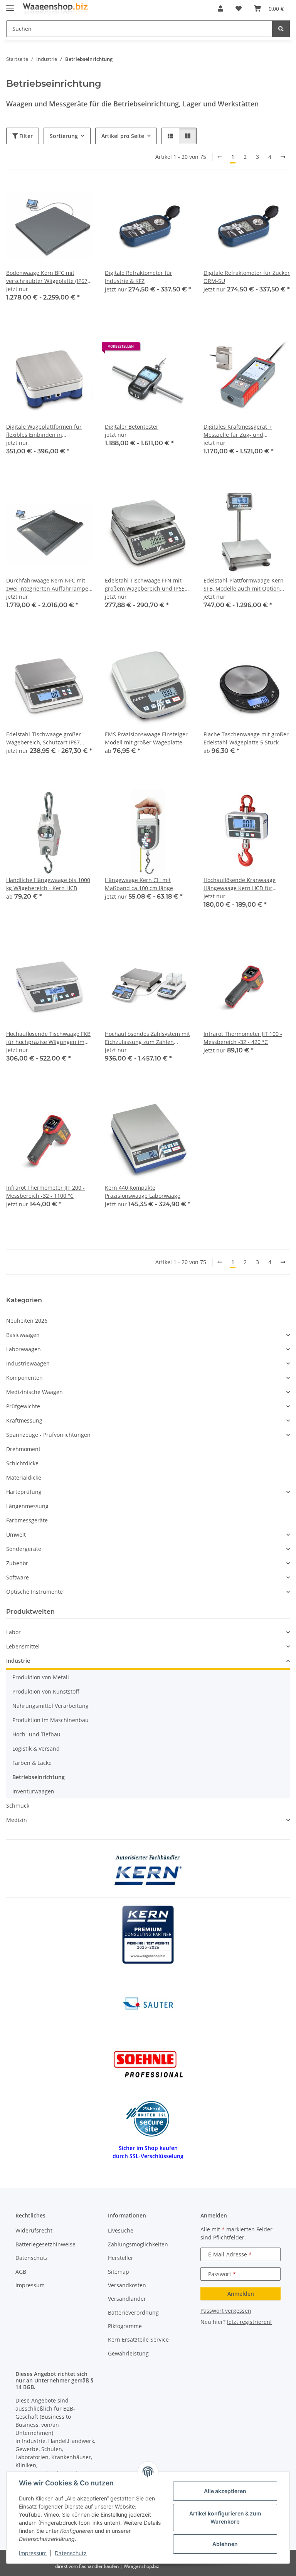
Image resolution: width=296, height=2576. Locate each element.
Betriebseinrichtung (39, 1777)
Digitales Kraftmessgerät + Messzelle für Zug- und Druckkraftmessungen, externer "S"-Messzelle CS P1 (244, 431)
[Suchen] (281, 29)
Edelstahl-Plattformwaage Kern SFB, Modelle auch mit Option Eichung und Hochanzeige (244, 585)
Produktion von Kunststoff (46, 1691)
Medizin (17, 1820)
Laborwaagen (24, 1349)
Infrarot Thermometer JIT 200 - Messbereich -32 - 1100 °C (45, 1192)
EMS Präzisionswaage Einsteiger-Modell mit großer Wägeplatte (147, 738)
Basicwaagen (23, 1335)
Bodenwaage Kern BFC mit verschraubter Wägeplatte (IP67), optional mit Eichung (48, 277)
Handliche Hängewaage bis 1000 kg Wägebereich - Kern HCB (48, 884)
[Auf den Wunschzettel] (178, 349)
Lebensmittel (23, 1646)
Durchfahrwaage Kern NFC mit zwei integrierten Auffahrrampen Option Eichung (49, 585)
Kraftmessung (24, 1420)
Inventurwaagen (33, 1791)
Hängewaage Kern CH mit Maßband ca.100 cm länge (139, 884)
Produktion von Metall (41, 1677)
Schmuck (18, 1806)
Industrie (18, 1661)
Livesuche (121, 2230)
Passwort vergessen (226, 2311)
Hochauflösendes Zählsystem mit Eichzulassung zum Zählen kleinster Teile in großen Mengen (148, 1038)
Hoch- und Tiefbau (36, 1734)
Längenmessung (27, 1506)
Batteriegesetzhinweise (45, 2244)
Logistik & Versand (36, 1748)
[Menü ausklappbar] (10, 5)
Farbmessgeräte (27, 1520)
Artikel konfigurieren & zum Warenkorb (225, 2517)
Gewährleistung (128, 2353)
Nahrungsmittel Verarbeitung (50, 1706)
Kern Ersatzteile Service (138, 2339)
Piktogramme (125, 2326)
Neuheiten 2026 (27, 1321)
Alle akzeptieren (225, 2491)
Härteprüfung (24, 1492)
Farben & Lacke (32, 1763)
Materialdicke (24, 1477)
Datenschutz (71, 2553)
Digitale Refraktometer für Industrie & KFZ (139, 277)
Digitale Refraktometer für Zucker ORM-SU (247, 277)
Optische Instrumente (34, 1592)
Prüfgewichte (23, 1406)
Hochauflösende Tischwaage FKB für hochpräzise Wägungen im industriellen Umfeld (48, 1038)
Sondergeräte (24, 1549)
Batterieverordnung (133, 2313)
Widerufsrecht (34, 2230)
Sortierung (64, 136)
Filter (25, 136)
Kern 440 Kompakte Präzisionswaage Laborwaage (143, 1192)
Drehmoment (23, 1449)
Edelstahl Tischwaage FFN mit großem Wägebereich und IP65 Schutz (145, 585)
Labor (13, 1632)
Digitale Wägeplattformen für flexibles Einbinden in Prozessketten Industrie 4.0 (44, 431)
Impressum (33, 2553)
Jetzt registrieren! (249, 2322)
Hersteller (121, 2258)
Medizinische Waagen (34, 1392)
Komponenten (24, 1378)
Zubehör (17, 1563)
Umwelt (16, 1535)
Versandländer (127, 2299)
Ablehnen (225, 2544)
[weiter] (283, 157)
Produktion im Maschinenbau (50, 1720)
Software (18, 1577)
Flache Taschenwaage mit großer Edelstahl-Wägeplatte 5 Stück (246, 738)
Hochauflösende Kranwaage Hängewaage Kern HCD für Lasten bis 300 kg (240, 884)
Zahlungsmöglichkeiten (138, 2244)
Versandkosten (127, 2285)
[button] (220, 8)
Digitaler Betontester (132, 427)
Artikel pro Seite (123, 136)
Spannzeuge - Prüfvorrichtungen (48, 1435)
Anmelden (241, 2294)
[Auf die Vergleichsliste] (158, 349)
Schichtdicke (22, 1463)
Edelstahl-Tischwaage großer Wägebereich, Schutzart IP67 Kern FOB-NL (44, 738)
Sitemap (119, 2272)
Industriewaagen (28, 1363)
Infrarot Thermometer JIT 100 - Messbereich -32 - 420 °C (243, 1038)
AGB (21, 2272)
